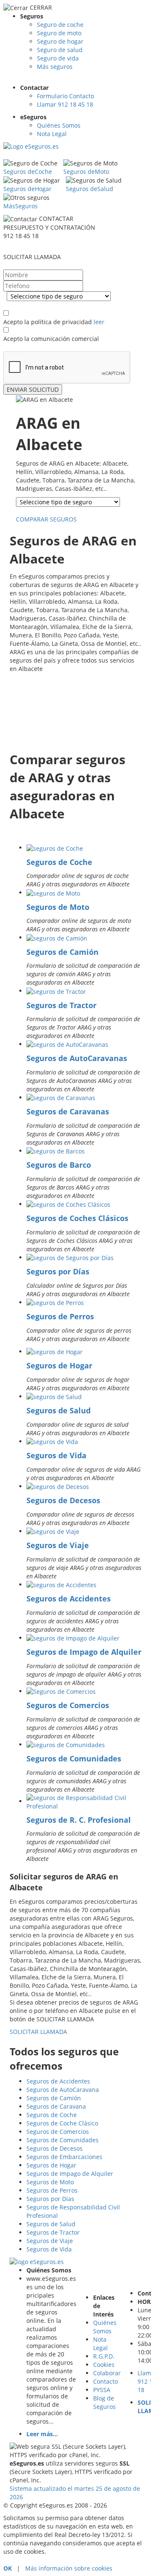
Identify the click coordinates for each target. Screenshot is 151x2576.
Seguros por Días (58, 1271)
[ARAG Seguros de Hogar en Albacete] (55, 1351)
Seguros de (28, 172)
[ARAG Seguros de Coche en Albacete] (55, 848)
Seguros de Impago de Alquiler (84, 1652)
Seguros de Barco (59, 1165)
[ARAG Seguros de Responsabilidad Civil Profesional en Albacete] (84, 1801)
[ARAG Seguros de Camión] (57, 937)
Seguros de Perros (60, 1316)
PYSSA (102, 2390)
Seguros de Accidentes (69, 1599)
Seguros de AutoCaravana (63, 2090)
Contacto (105, 2381)
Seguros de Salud (59, 1410)
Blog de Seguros (104, 2402)
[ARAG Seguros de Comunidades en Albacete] (66, 1744)
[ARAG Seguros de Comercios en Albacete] (61, 1691)
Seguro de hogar (60, 41)
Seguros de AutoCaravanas (77, 1058)
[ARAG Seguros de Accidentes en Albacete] (61, 1584)
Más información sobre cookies (69, 2568)
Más (21, 206)
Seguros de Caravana (56, 2106)
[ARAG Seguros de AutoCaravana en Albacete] (67, 1044)
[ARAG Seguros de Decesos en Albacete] (58, 1486)
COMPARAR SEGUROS (47, 519)
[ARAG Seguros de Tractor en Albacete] (56, 991)
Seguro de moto (59, 33)
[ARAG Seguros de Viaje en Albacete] (53, 1531)
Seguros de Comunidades (74, 1758)
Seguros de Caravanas (68, 1111)
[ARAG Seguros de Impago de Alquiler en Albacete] (73, 1638)
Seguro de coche (60, 25)
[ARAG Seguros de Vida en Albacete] (52, 1441)
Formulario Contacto (65, 96)
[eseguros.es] (60, 150)
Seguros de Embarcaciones (64, 2157)
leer (99, 322)
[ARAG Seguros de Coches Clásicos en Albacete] (68, 1204)
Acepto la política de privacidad (48, 322)
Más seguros (55, 67)
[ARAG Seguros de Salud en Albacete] (54, 1396)
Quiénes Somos (59, 125)
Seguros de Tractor (61, 1005)
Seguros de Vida (56, 1455)
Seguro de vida (58, 58)
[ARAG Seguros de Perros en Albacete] (55, 1302)
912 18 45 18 (21, 236)
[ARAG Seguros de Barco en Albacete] (56, 1151)
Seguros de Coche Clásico (62, 2123)
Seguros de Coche (59, 862)
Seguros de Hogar (59, 1365)
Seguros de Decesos (63, 1500)
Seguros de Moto (58, 907)
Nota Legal (52, 134)
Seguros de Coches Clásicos (77, 1218)
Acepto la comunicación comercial (51, 339)
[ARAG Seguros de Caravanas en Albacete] (61, 1097)
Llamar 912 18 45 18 (65, 104)
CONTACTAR (56, 219)
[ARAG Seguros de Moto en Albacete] (53, 892)
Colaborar (107, 2373)
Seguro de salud (60, 50)
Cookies (104, 2365)
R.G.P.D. (104, 2356)
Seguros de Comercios (68, 1705)
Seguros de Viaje (58, 1545)
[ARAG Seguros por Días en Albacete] (70, 1257)
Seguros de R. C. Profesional (79, 1820)
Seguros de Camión (62, 952)
